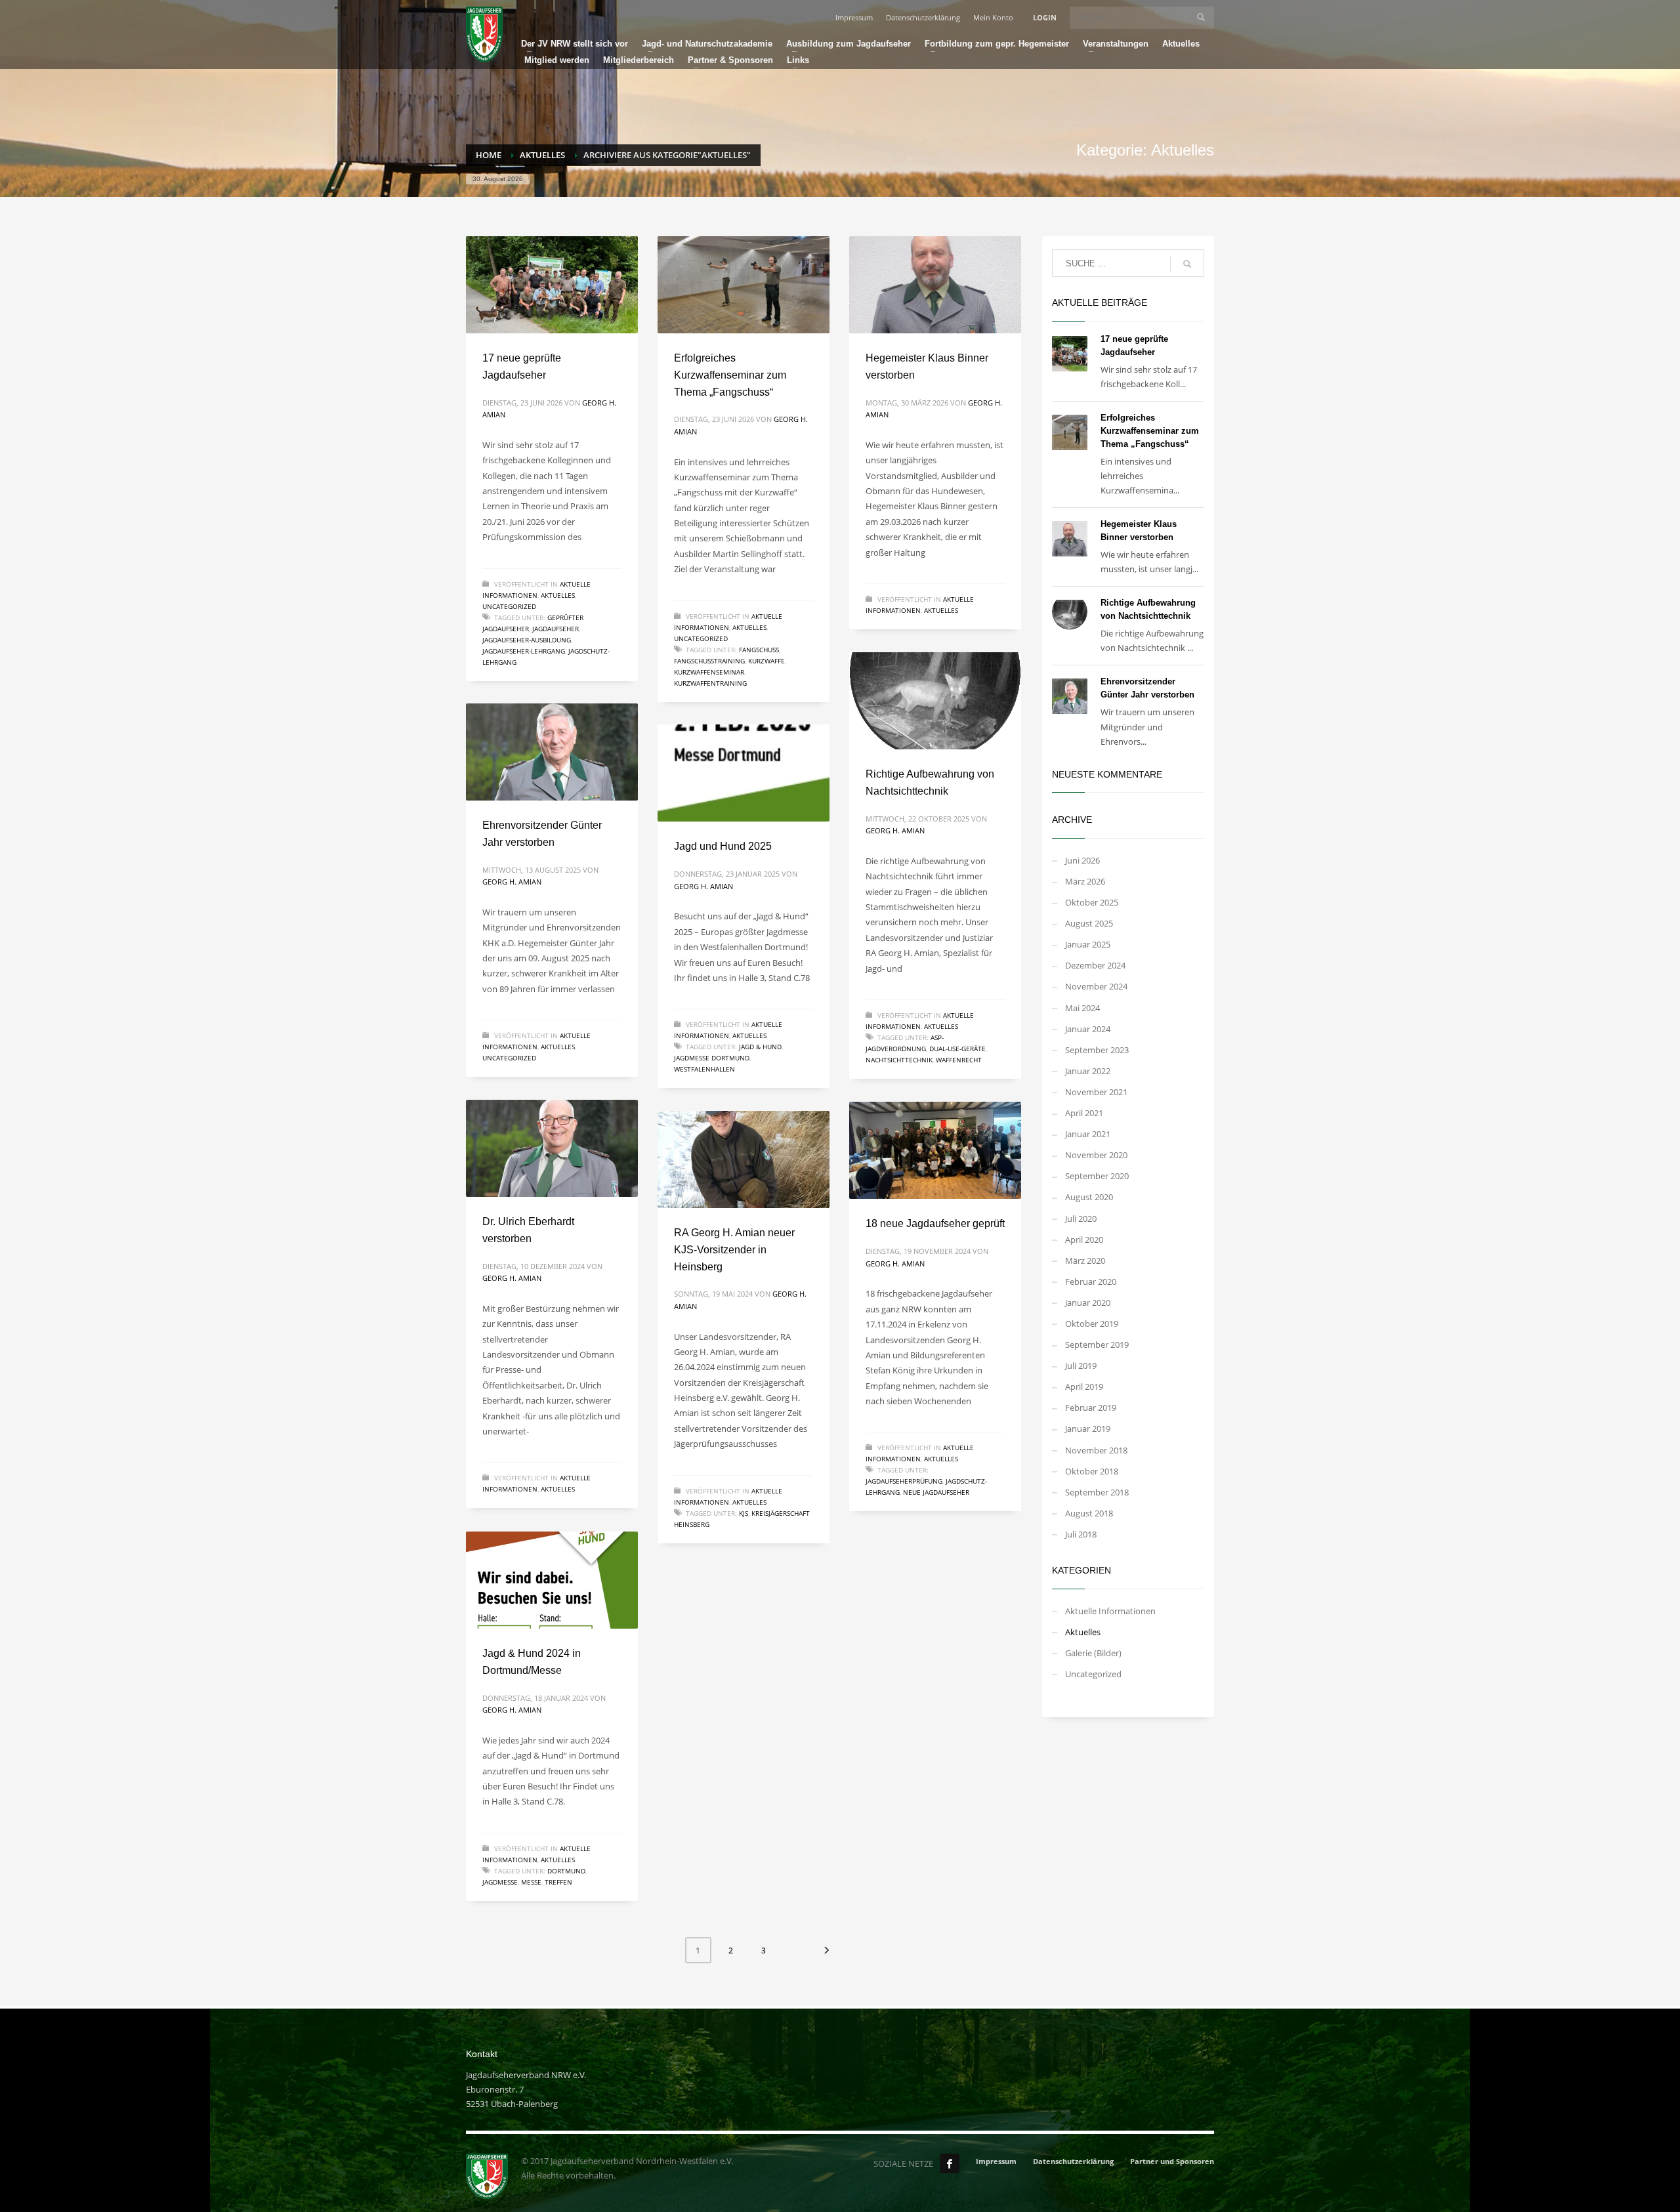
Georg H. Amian (895, 830)
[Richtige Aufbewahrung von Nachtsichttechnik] (935, 701)
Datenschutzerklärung (923, 17)
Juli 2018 (1081, 1534)
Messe (531, 1882)
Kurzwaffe (766, 661)
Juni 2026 (1082, 860)
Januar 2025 (1088, 944)
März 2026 (1085, 881)
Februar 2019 (1091, 1408)
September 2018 (1097, 1492)
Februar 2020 (1091, 1282)
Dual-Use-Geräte (957, 1049)
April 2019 (1084, 1387)
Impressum (854, 17)
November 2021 (1096, 1092)
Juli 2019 (1081, 1366)
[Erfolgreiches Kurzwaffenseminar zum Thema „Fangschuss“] (744, 285)
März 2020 (1085, 1261)
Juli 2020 (1081, 1219)
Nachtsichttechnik (899, 1060)
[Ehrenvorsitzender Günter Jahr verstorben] (552, 752)
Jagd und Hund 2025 (723, 846)
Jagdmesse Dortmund (712, 1058)
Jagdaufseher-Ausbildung (527, 640)
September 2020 (1097, 1176)
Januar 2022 (1088, 1071)
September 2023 (1097, 1050)
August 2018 (1089, 1513)
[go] (1201, 17)
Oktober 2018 (1092, 1471)
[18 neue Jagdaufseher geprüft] (935, 1150)
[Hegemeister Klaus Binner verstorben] (935, 285)
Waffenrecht (959, 1060)
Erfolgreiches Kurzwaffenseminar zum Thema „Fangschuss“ (730, 375)
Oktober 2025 (1092, 902)
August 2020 (1089, 1197)
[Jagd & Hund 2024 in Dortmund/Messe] (552, 1580)
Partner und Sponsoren (1172, 2161)
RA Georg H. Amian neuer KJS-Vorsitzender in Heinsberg (734, 1249)
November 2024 (1096, 986)
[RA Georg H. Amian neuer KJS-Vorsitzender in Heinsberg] (744, 1159)
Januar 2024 (1088, 1029)
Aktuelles (558, 595)
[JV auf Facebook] (950, 2163)
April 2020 (1084, 1240)
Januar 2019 (1088, 1429)
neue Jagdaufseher (936, 1492)
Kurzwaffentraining (710, 683)
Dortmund (566, 1871)
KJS (744, 1513)
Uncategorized (509, 606)
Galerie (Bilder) (1093, 1653)
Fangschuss (759, 650)
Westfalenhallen (704, 1069)
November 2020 (1096, 1155)
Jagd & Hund (760, 1047)
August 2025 (1089, 923)
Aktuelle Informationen (1110, 1611)
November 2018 (1096, 1450)
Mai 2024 (1082, 1008)
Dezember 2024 (1095, 965)
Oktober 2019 (1092, 1324)
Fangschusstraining (709, 661)
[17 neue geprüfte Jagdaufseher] (552, 285)
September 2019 (1097, 1345)
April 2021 (1084, 1113)
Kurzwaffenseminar (709, 672)
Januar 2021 (1088, 1134)
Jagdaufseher (556, 629)
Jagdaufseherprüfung (904, 1481)
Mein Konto (993, 17)
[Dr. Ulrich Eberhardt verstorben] (552, 1148)
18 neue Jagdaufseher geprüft (935, 1223)
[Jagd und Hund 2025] (744, 773)
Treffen (558, 1882)
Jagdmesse (500, 1882)
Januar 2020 (1088, 1303)
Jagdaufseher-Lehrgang (524, 651)
